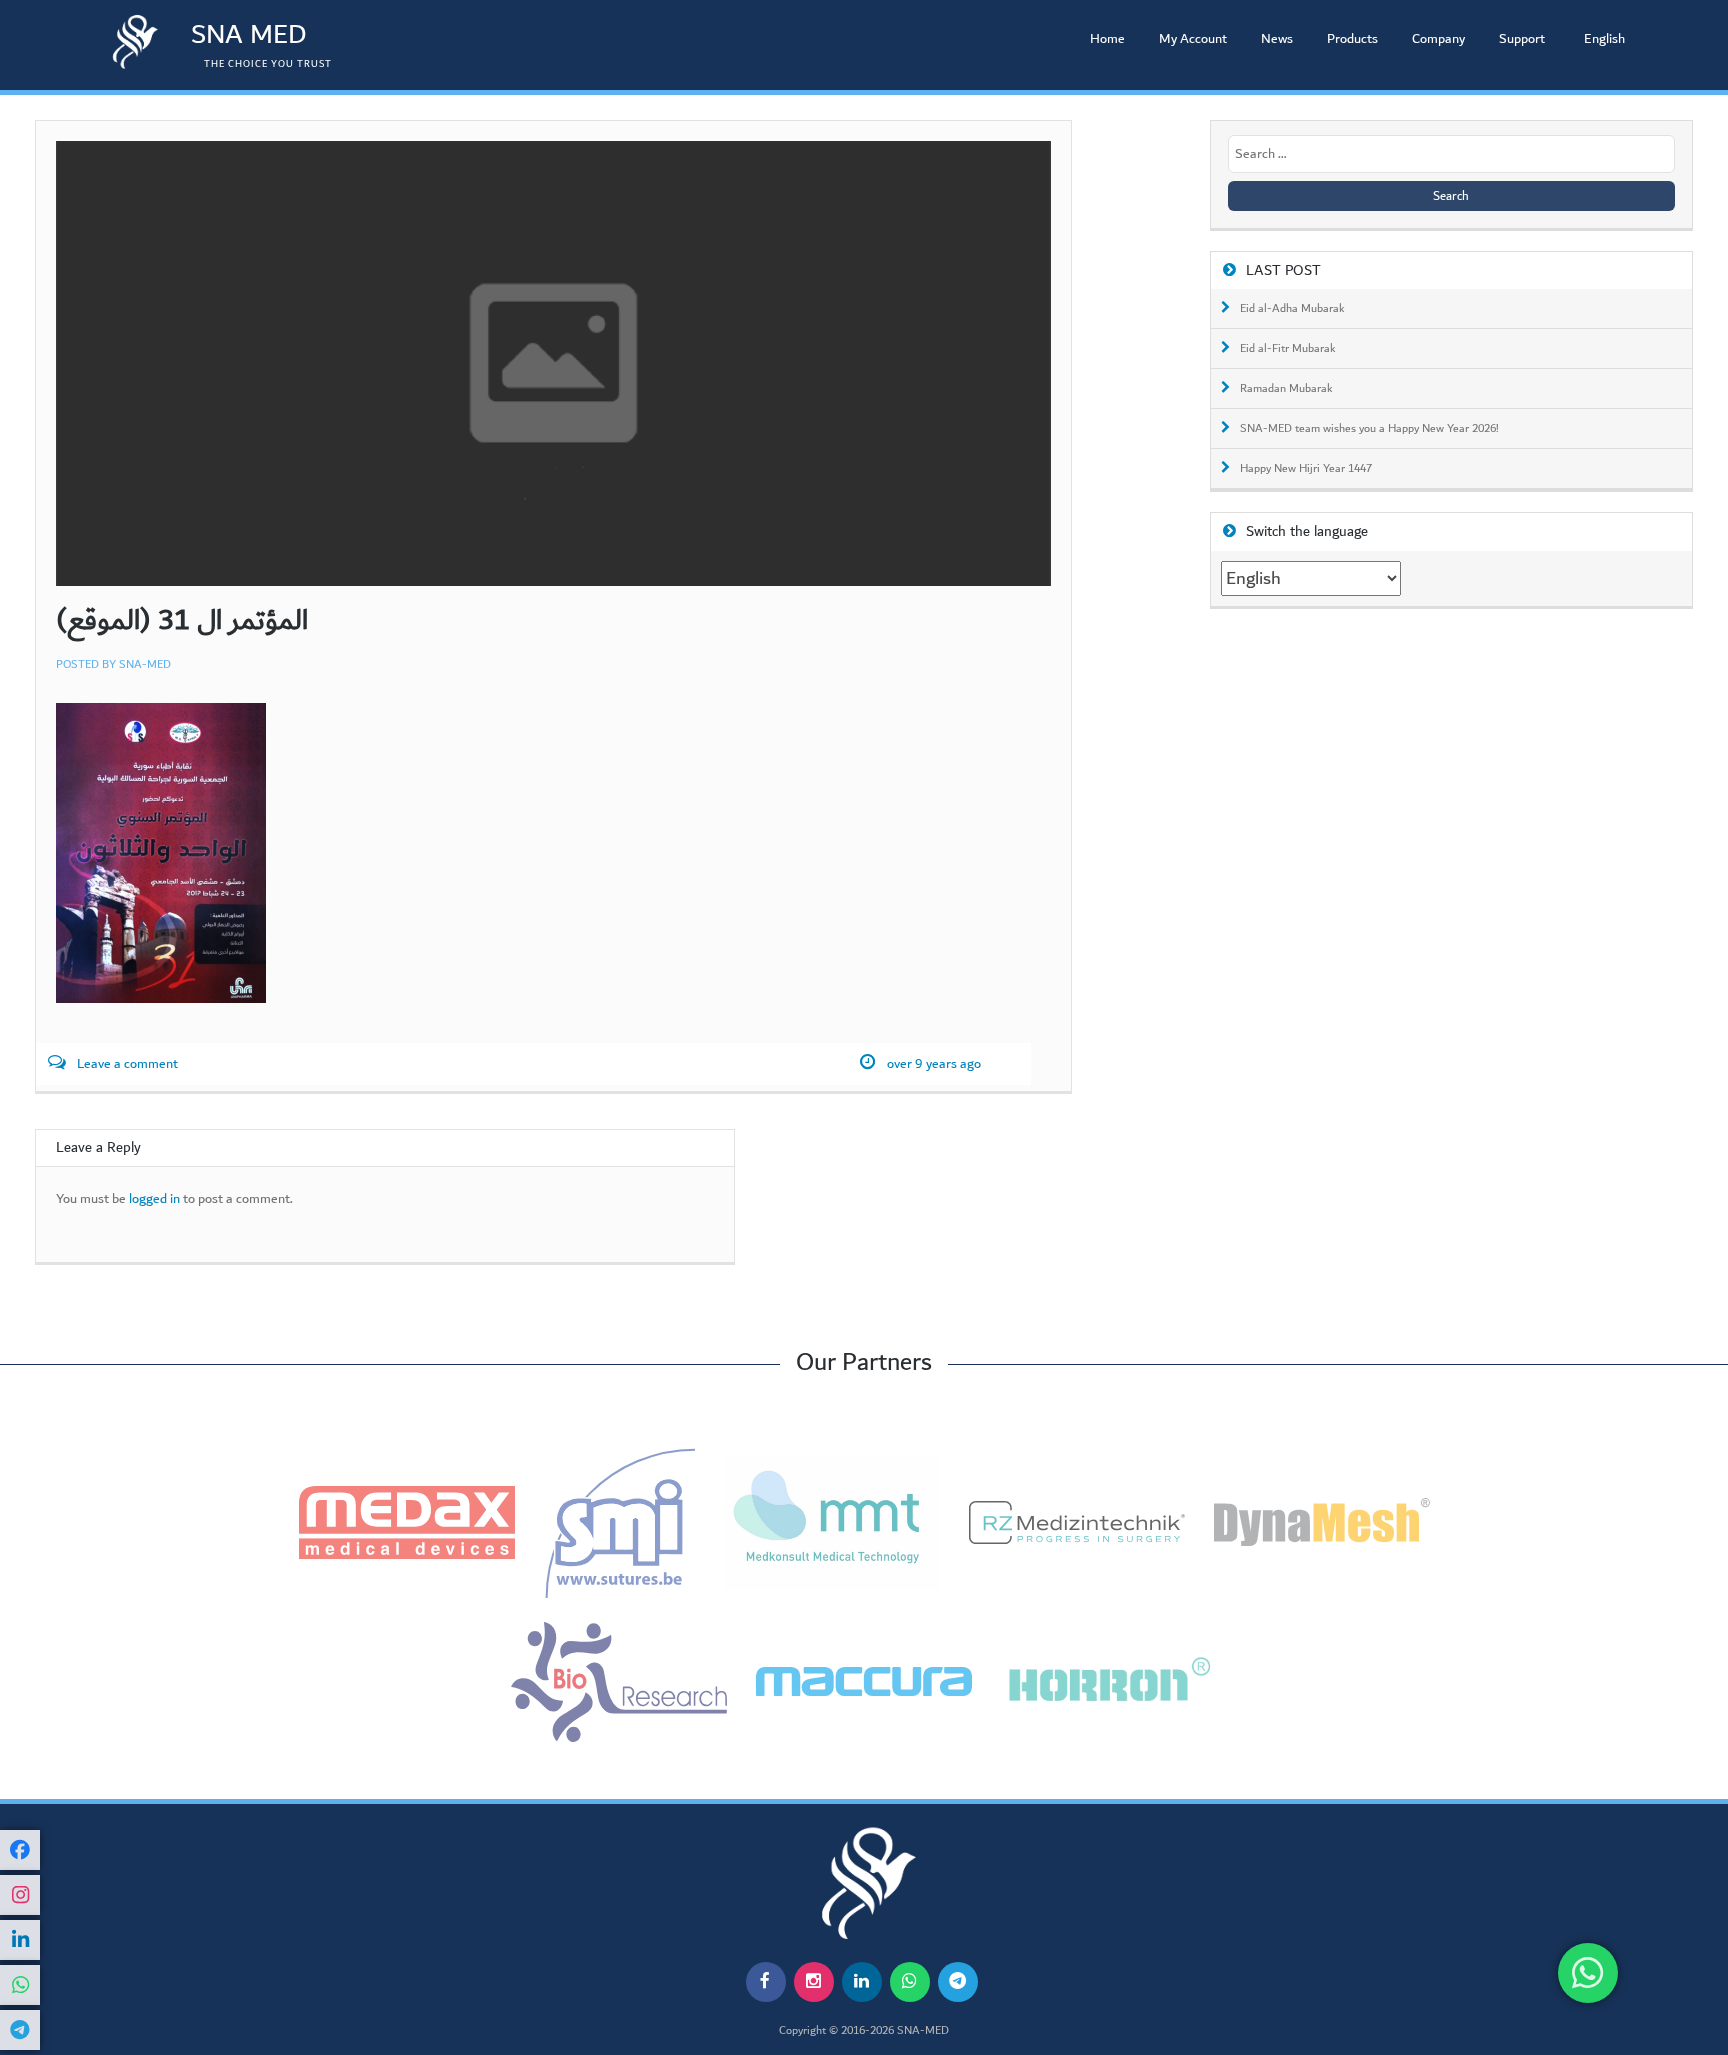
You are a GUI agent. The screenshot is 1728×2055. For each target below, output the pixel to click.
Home (1107, 39)
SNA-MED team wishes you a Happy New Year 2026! (1369, 429)
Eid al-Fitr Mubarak (1288, 349)
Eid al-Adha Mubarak (1292, 309)
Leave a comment (127, 1064)
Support (1522, 39)
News (1277, 39)
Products (1352, 39)
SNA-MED (145, 664)
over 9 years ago (934, 1064)
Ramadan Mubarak (1286, 389)
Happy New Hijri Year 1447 (1306, 469)
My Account (1193, 39)
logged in (154, 1199)
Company (1438, 39)
